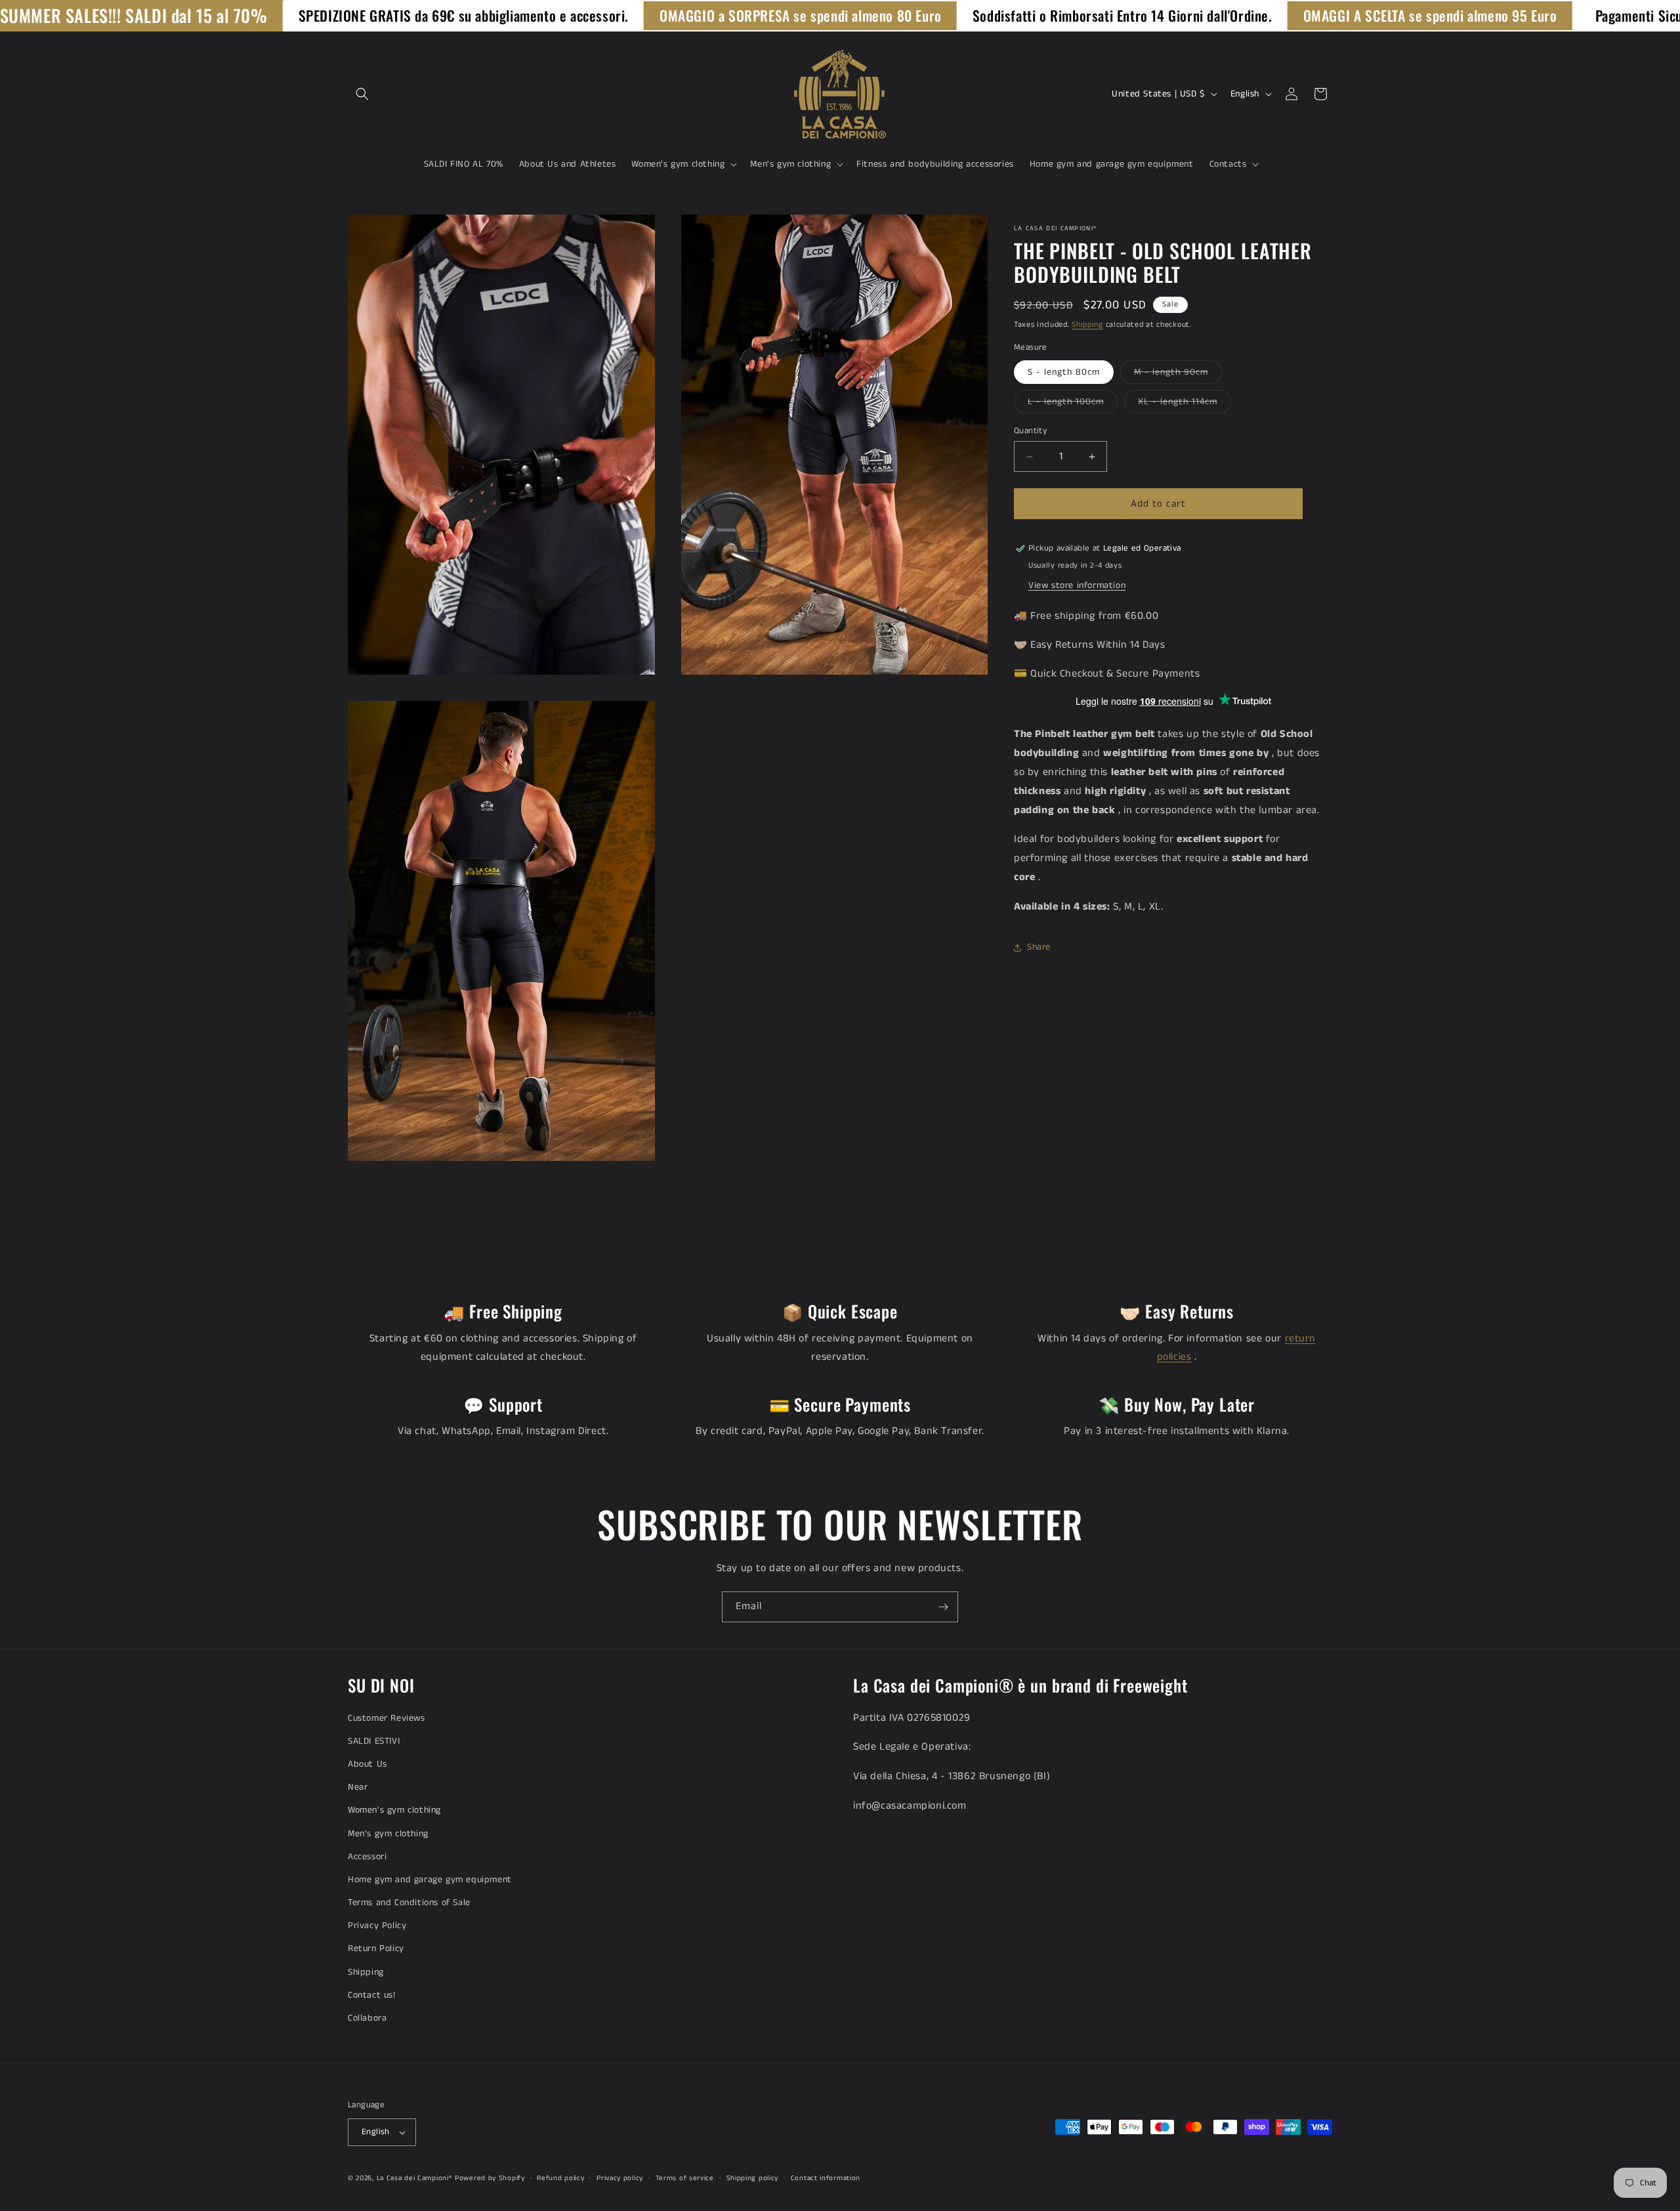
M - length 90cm (1178, 374)
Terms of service (685, 2178)
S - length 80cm (1064, 372)
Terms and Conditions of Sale (409, 1903)
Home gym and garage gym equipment (430, 1880)
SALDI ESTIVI (374, 1741)
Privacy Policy (377, 1926)
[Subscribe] (943, 1607)
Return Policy (376, 1948)
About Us (367, 1764)
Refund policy (560, 2178)
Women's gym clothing (394, 1810)
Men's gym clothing (388, 1834)
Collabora (367, 2018)
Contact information (826, 2178)
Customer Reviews (387, 1718)
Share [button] (1039, 947)
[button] (362, 94)
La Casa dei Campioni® (415, 2178)
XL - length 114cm (1185, 404)
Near (358, 1787)
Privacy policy (620, 2178)
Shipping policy (753, 2178)
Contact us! (372, 1995)
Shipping (1087, 325)
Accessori (367, 1857)
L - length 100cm (1073, 404)
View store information (1077, 585)
